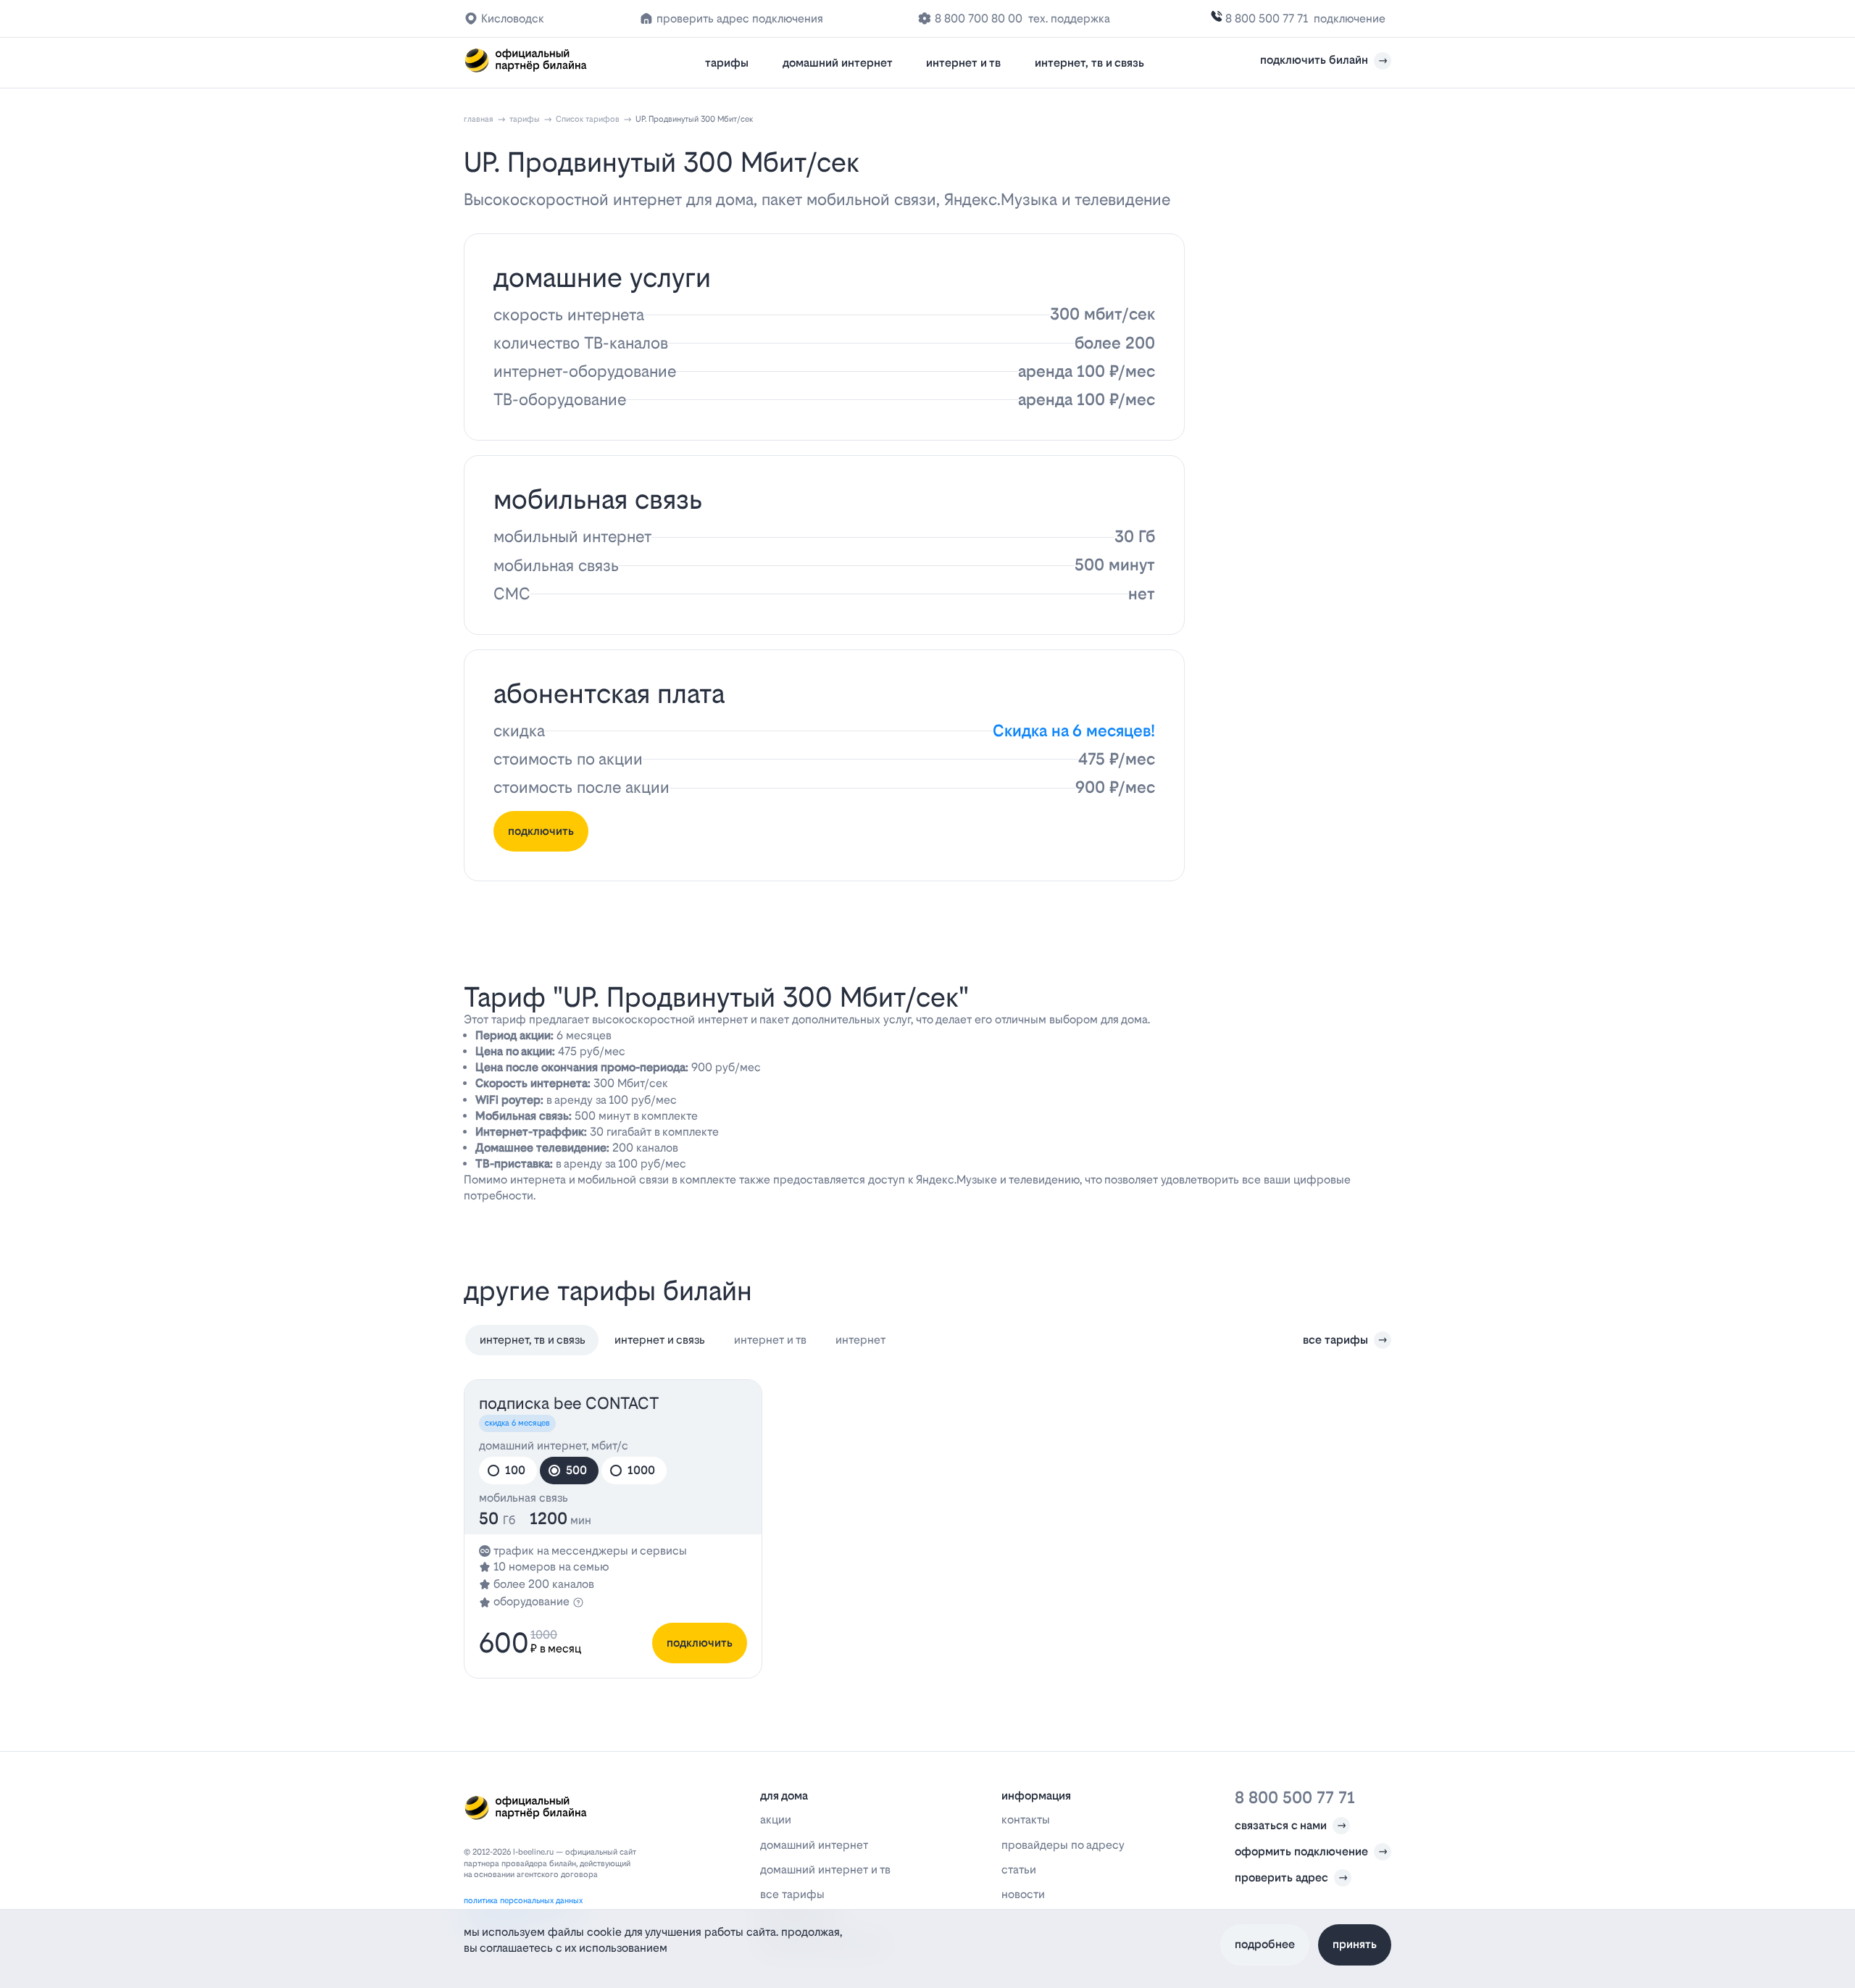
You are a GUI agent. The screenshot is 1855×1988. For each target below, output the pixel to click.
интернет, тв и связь (1089, 63)
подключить (541, 831)
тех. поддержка (1069, 18)
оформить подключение (1301, 1851)
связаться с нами (1281, 1825)
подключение (1350, 18)
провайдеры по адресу (1063, 1845)
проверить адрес (1281, 1877)
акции (776, 1819)
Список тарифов (588, 119)
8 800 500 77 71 (1267, 18)
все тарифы (1335, 1340)
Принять (1355, 1944)
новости (1023, 1894)
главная (479, 119)
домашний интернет (838, 63)
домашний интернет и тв (825, 1870)
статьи (1019, 1870)
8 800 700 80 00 (979, 18)
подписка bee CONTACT (569, 1403)
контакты (1026, 1819)
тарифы (727, 63)
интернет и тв (963, 63)
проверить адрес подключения (740, 18)
